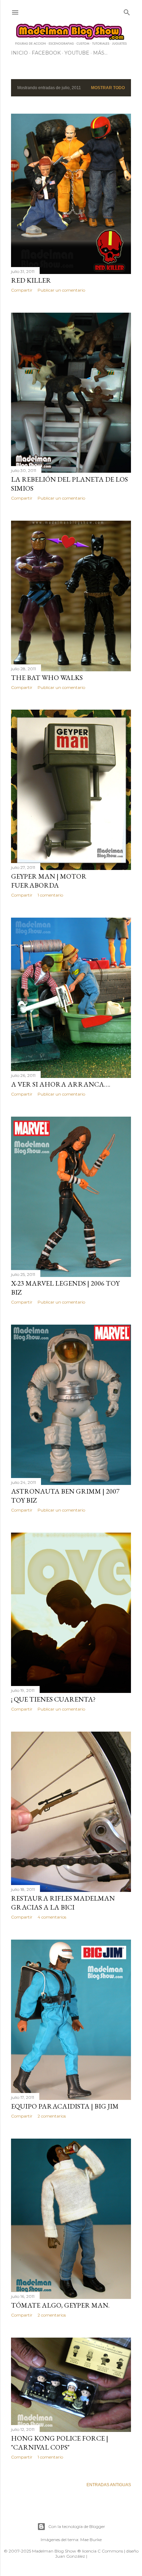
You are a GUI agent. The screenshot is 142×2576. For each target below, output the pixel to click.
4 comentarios (52, 1917)
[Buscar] (127, 11)
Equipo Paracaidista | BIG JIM (65, 2106)
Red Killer (31, 280)
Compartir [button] (22, 290)
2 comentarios (52, 2116)
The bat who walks (47, 678)
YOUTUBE (77, 53)
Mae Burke (91, 2540)
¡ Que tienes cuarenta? (53, 1699)
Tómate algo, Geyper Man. (60, 2305)
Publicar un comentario (61, 290)
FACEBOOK (46, 53)
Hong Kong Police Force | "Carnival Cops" (60, 2443)
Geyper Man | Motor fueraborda (49, 881)
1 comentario (50, 895)
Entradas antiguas (109, 2485)
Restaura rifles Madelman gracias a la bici (63, 1903)
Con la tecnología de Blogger (77, 2526)
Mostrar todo (108, 88)
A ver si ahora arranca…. (61, 1084)
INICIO (19, 53)
